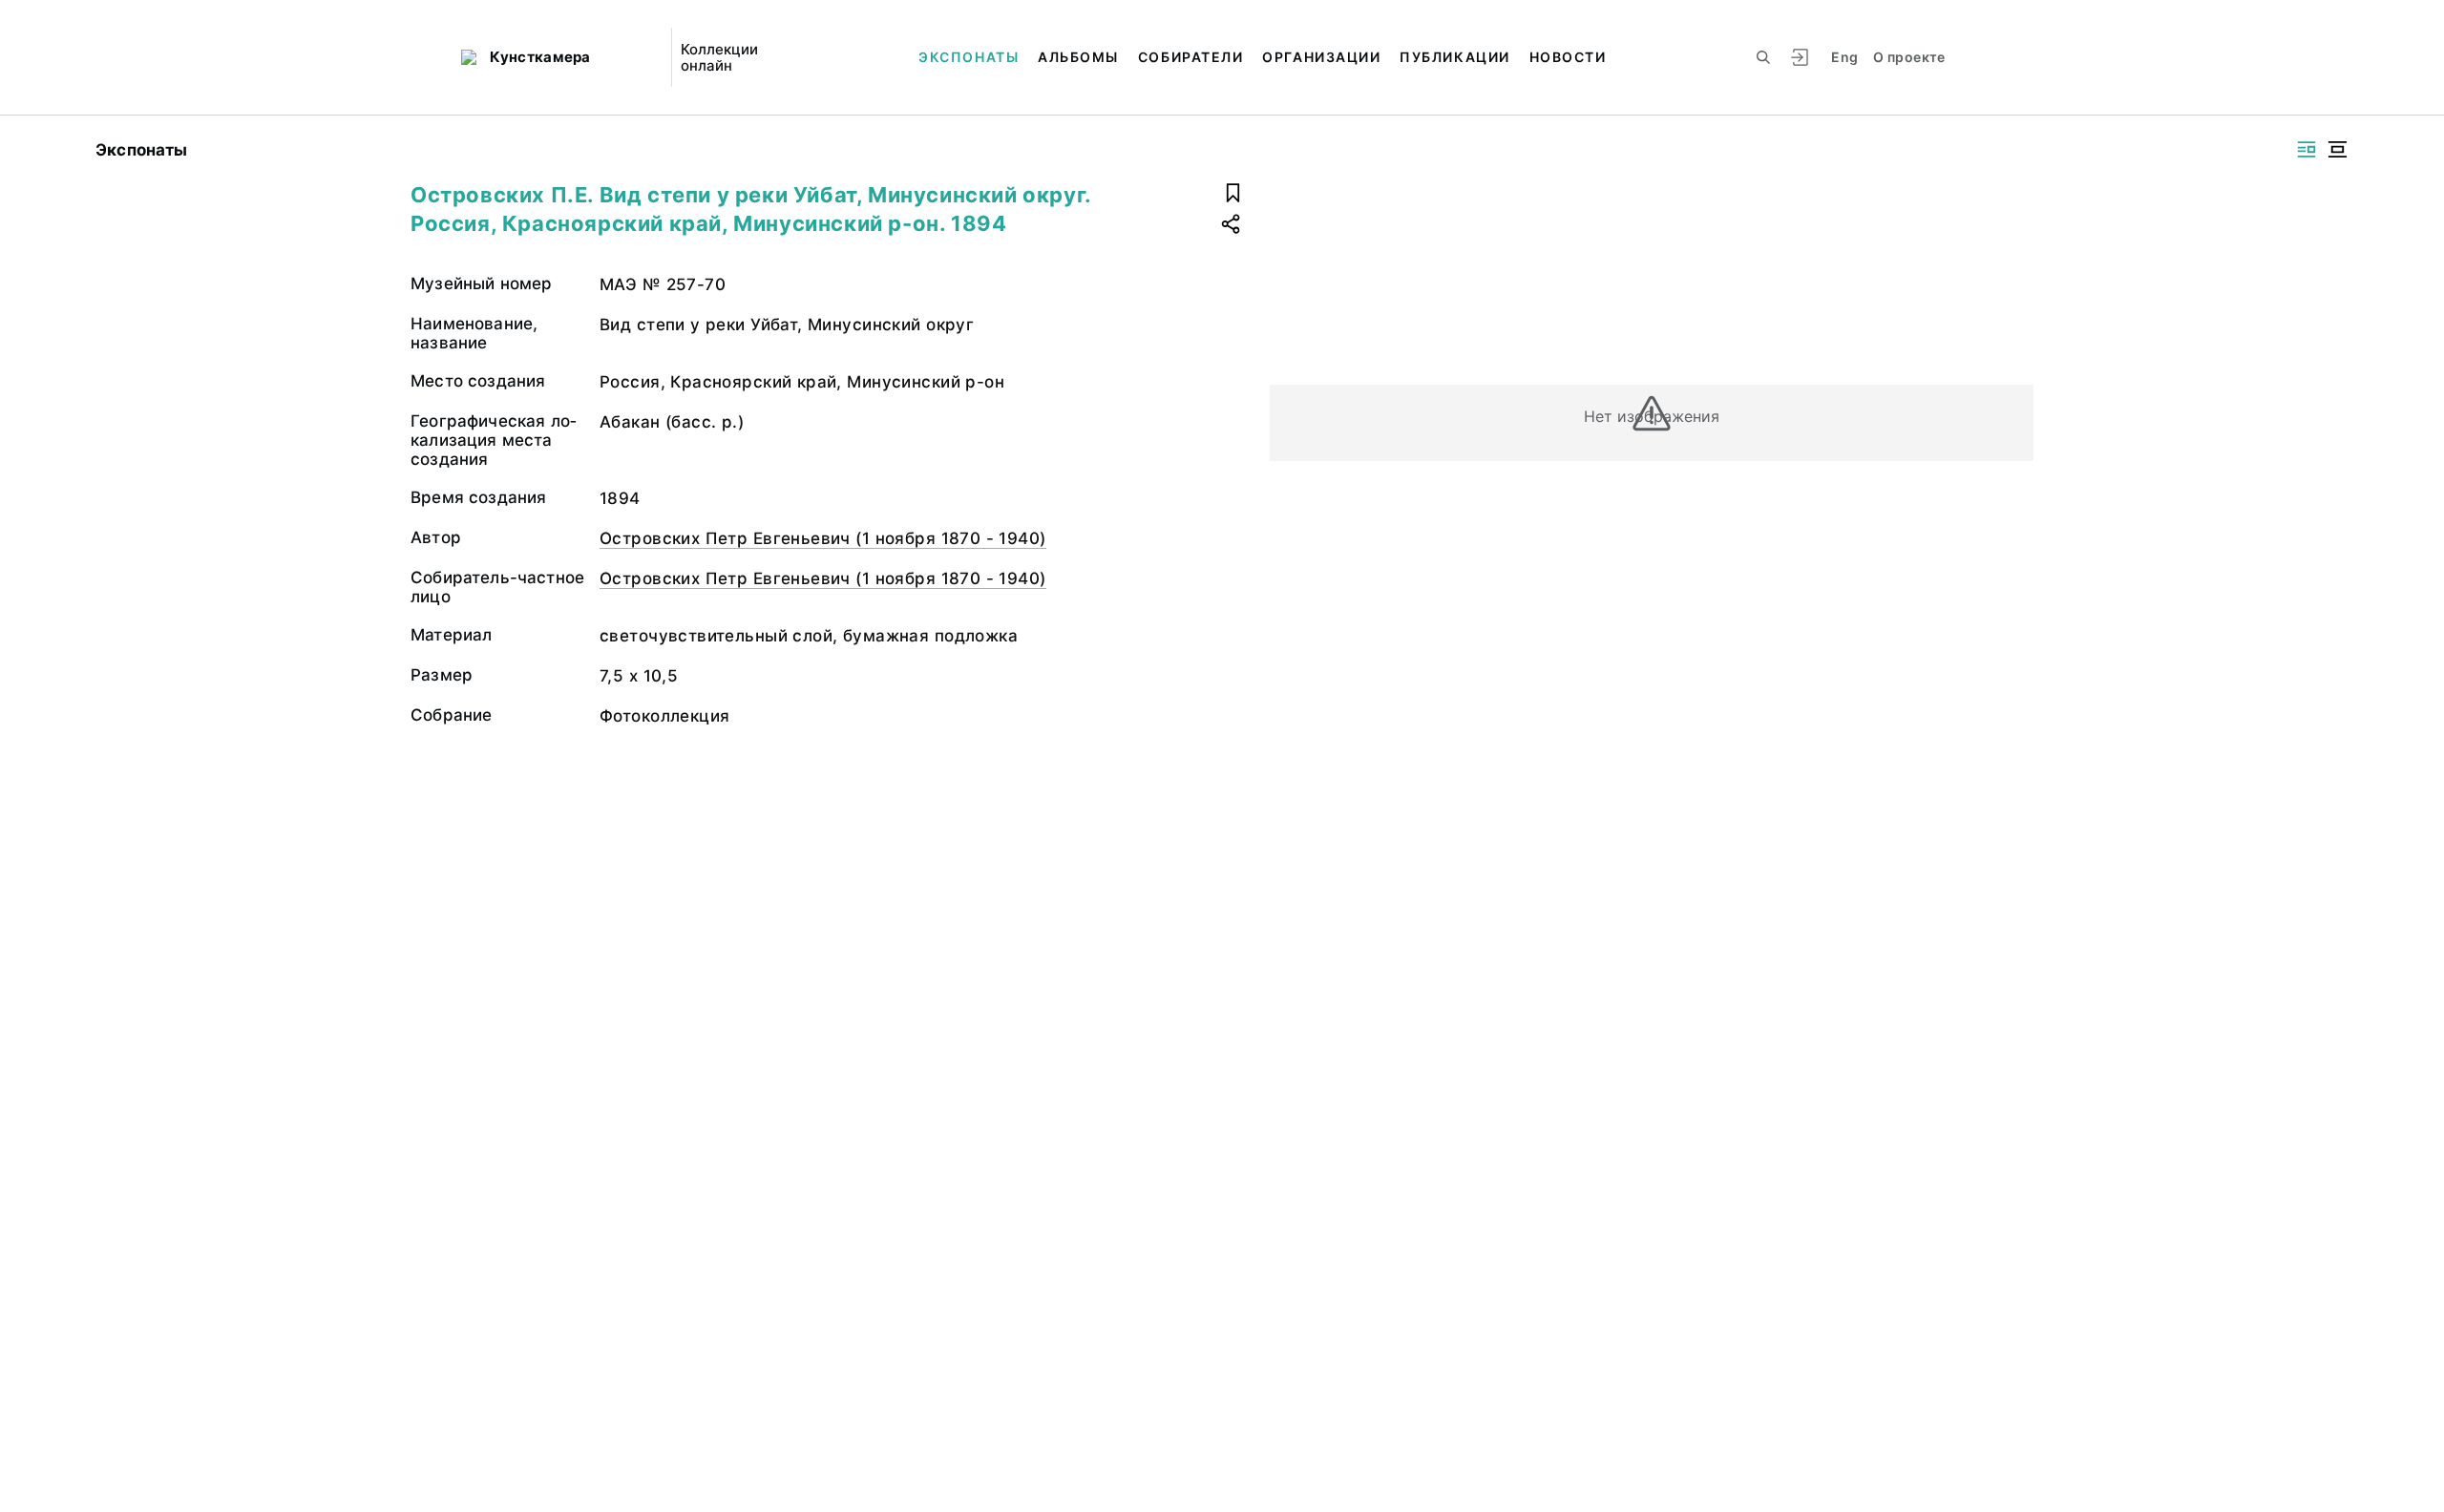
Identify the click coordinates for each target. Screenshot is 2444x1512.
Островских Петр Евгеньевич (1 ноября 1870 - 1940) (823, 538)
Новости (1568, 57)
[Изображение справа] (2307, 149)
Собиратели (1190, 57)
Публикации (1454, 57)
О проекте (1909, 57)
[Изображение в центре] (2337, 149)
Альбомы (1078, 57)
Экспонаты (969, 57)
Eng (1844, 57)
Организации (1321, 57)
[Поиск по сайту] (1763, 57)
